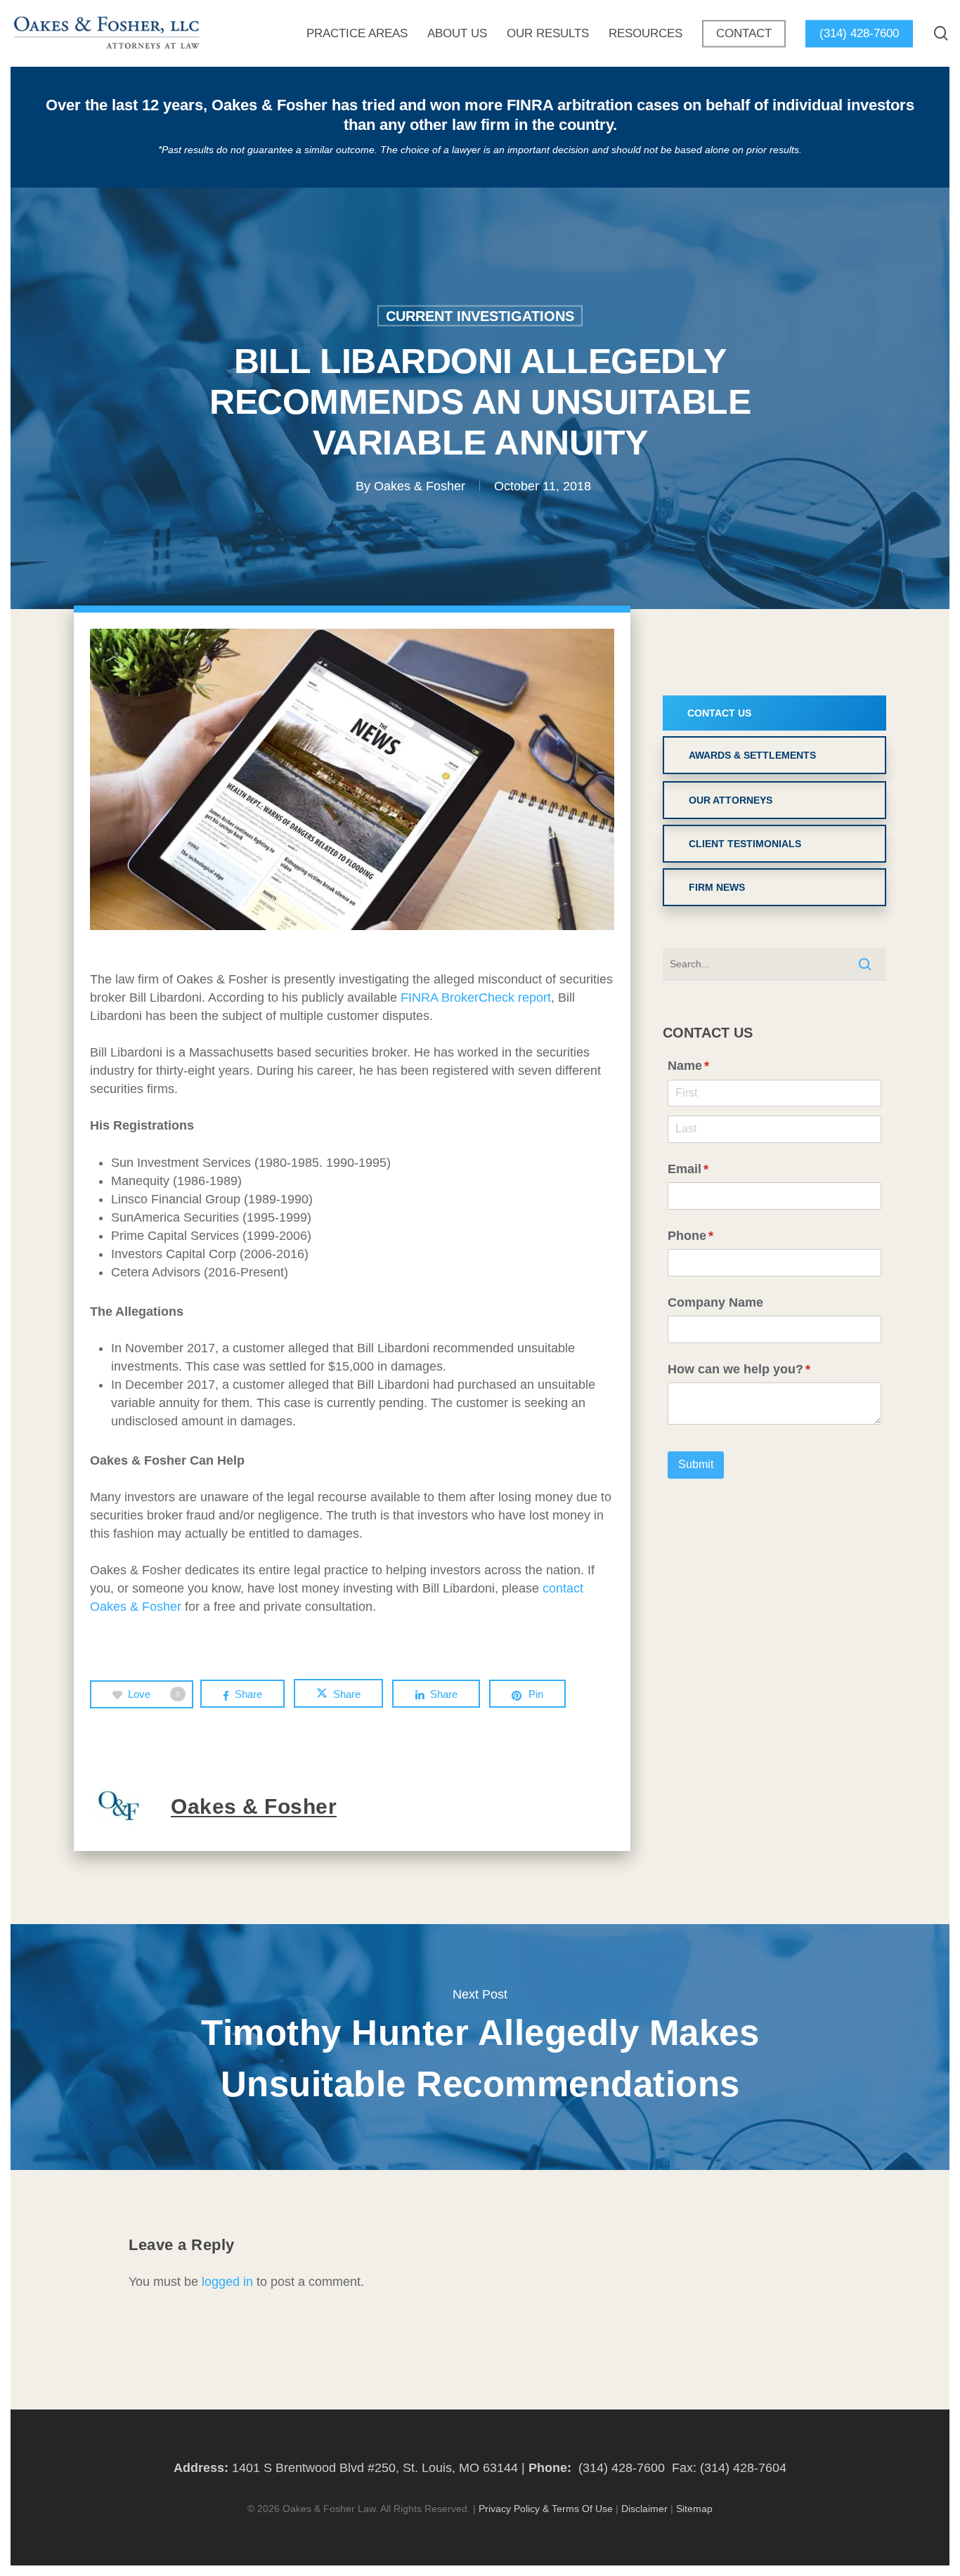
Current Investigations (480, 315)
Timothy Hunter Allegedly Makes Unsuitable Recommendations (480, 2047)
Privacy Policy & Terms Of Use (546, 2509)
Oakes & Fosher (420, 485)
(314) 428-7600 (622, 2468)
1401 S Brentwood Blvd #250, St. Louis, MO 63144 (375, 2468)
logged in (227, 2282)
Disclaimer (644, 2509)
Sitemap (694, 2509)
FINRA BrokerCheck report (476, 998)
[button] (774, 713)
